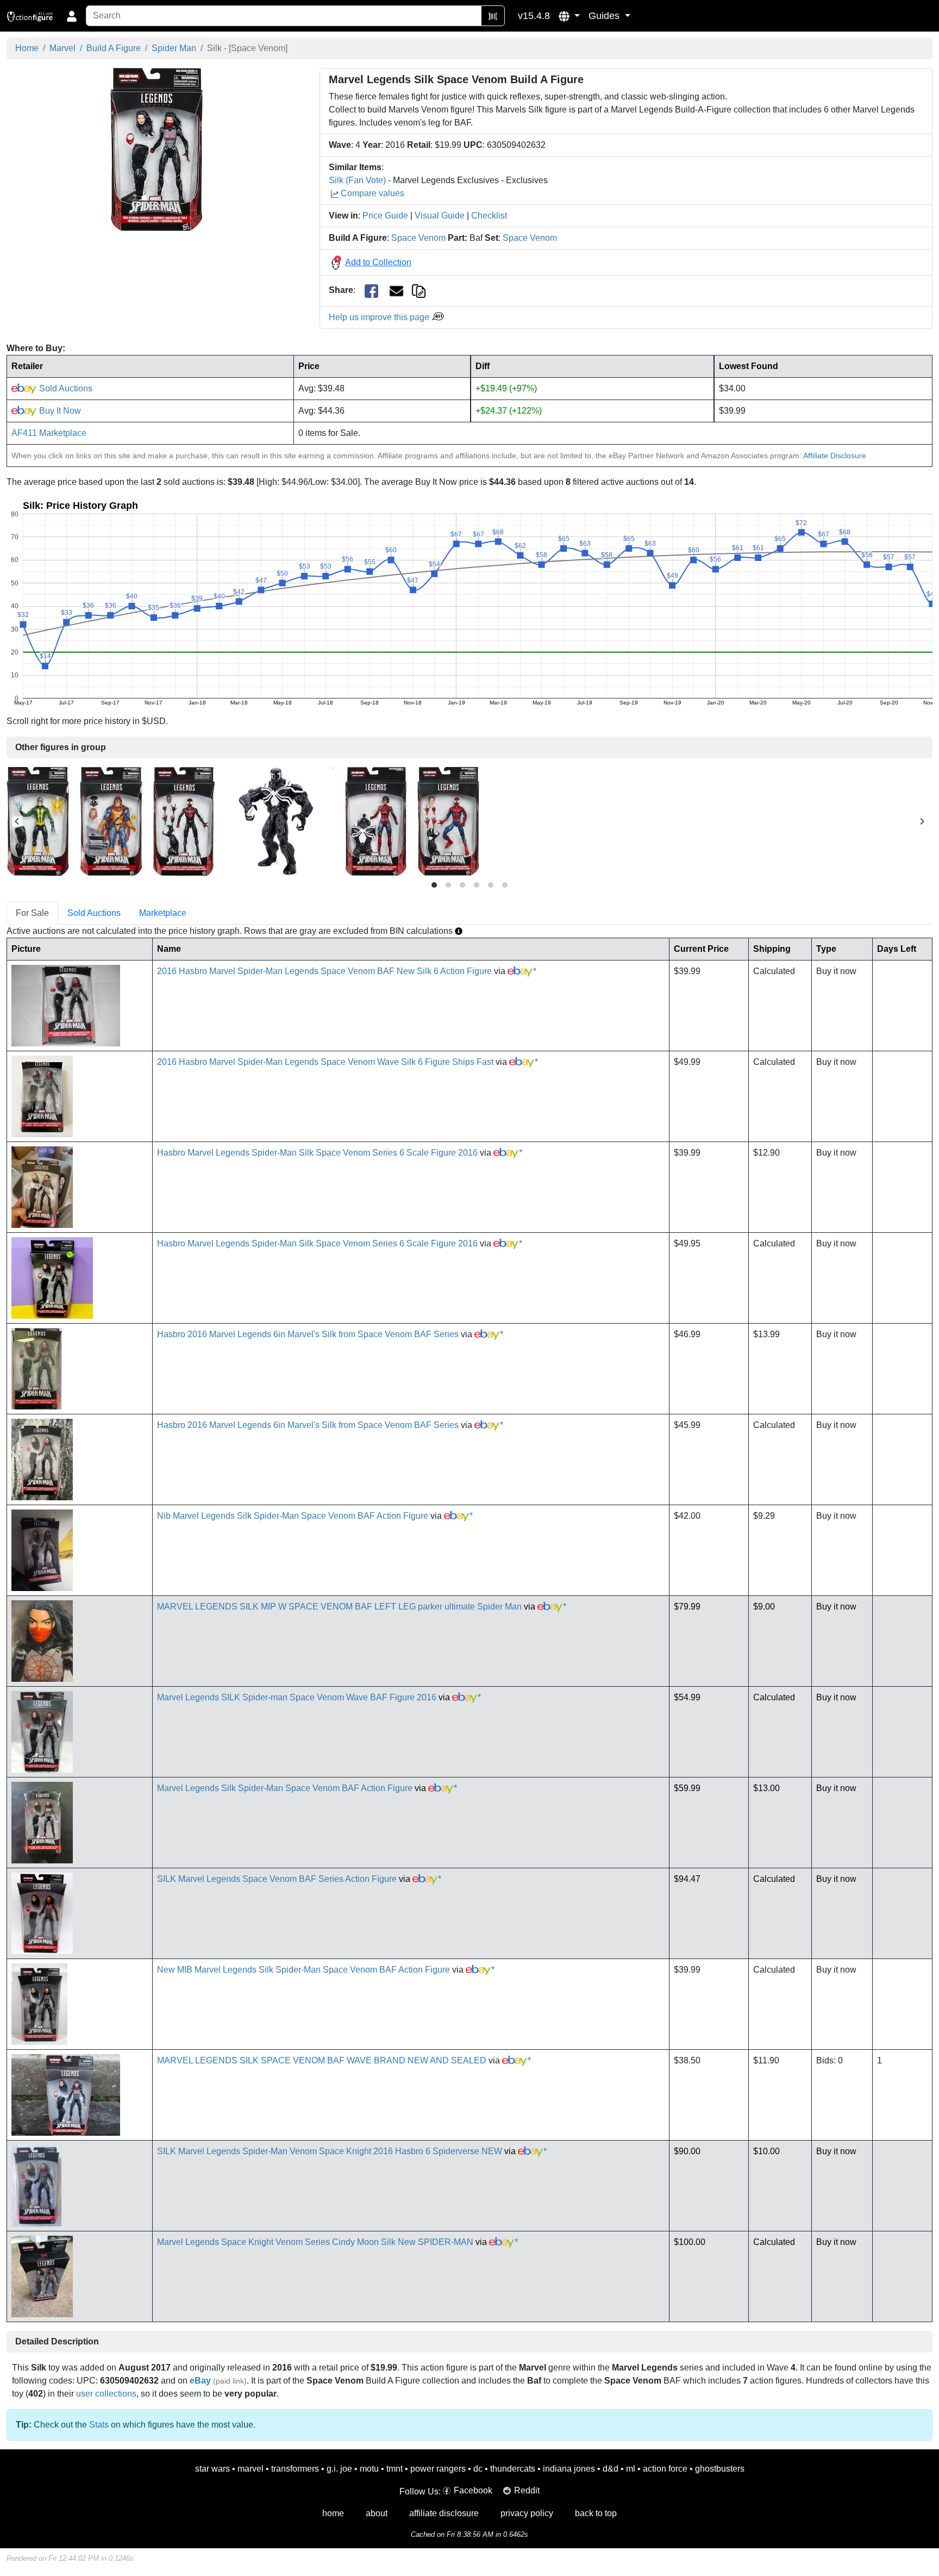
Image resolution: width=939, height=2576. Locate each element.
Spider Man (174, 48)
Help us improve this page (380, 317)
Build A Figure (114, 48)
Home (27, 48)
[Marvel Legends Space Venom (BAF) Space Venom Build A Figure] (280, 821)
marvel (251, 2469)
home (333, 2513)
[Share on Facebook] (371, 291)
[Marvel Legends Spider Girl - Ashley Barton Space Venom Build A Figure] (376, 821)
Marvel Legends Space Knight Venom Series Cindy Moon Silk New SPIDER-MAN (315, 2242)
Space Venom (418, 238)
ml (631, 2469)
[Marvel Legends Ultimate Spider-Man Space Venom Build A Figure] (448, 821)
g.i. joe (339, 2469)
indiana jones (569, 2469)
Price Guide (385, 216)
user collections (106, 2394)
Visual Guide (440, 216)
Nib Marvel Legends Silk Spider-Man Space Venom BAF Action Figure (293, 1516)
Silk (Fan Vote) (357, 180)
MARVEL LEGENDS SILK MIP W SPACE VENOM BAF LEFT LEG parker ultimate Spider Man (339, 1607)
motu (369, 2469)
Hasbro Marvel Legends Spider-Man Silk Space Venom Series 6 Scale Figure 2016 (317, 1153)
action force (665, 2469)
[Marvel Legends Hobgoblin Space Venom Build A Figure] (111, 821)
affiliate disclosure (444, 2513)
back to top (596, 2513)
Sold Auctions (65, 388)
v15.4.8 (534, 16)
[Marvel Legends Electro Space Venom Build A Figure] (38, 821)
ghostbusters (720, 2469)
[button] (569, 16)
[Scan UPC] (493, 16)
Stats (99, 2425)
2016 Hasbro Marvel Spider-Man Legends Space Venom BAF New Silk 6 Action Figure (324, 971)
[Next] (922, 821)
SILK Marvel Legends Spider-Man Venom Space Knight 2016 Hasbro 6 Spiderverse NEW (330, 2151)
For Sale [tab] (32, 913)
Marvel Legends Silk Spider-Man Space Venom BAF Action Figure (285, 1788)
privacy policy (527, 2513)
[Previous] (17, 821)
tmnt (395, 2469)
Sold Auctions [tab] (94, 913)
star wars (212, 2469)
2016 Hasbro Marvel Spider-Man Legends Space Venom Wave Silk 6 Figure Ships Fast (325, 1062)
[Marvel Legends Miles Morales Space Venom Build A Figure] (184, 821)
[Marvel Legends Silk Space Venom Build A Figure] (156, 149)
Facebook (473, 2490)
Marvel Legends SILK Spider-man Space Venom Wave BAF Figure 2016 (297, 1697)
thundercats (513, 2469)
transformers (295, 2469)
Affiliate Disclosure (835, 456)
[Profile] (72, 16)
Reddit (527, 2490)
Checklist (489, 216)
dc (478, 2469)
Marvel (62, 48)
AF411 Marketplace (49, 433)
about (377, 2513)
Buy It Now (59, 411)
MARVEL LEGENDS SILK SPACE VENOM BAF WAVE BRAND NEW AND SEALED (322, 2060)
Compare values (373, 193)
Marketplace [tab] (163, 913)
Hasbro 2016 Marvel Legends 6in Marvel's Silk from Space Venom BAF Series (308, 1334)
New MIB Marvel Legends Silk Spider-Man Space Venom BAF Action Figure (303, 1970)
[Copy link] (419, 290)
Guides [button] (605, 16)
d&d (611, 2469)
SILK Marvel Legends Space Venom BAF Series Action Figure (277, 1879)
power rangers (438, 2469)
